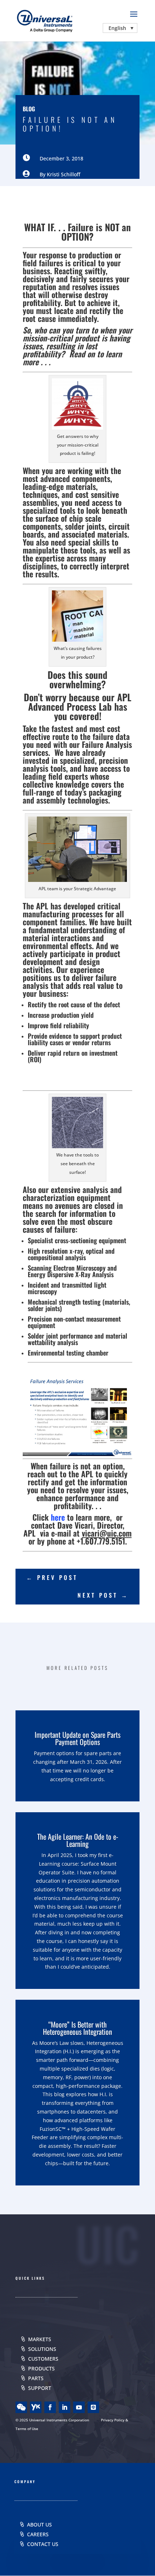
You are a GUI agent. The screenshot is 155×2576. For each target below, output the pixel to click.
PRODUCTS (41, 2368)
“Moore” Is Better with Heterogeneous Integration (77, 2028)
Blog (29, 109)
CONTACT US (43, 2544)
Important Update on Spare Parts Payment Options (77, 1738)
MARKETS (40, 2339)
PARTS (36, 2378)
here (58, 1517)
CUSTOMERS (43, 2359)
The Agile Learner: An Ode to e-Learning (78, 1840)
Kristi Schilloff (64, 174)
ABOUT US (39, 2525)
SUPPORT (40, 2388)
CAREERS (38, 2534)
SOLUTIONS (42, 2349)
